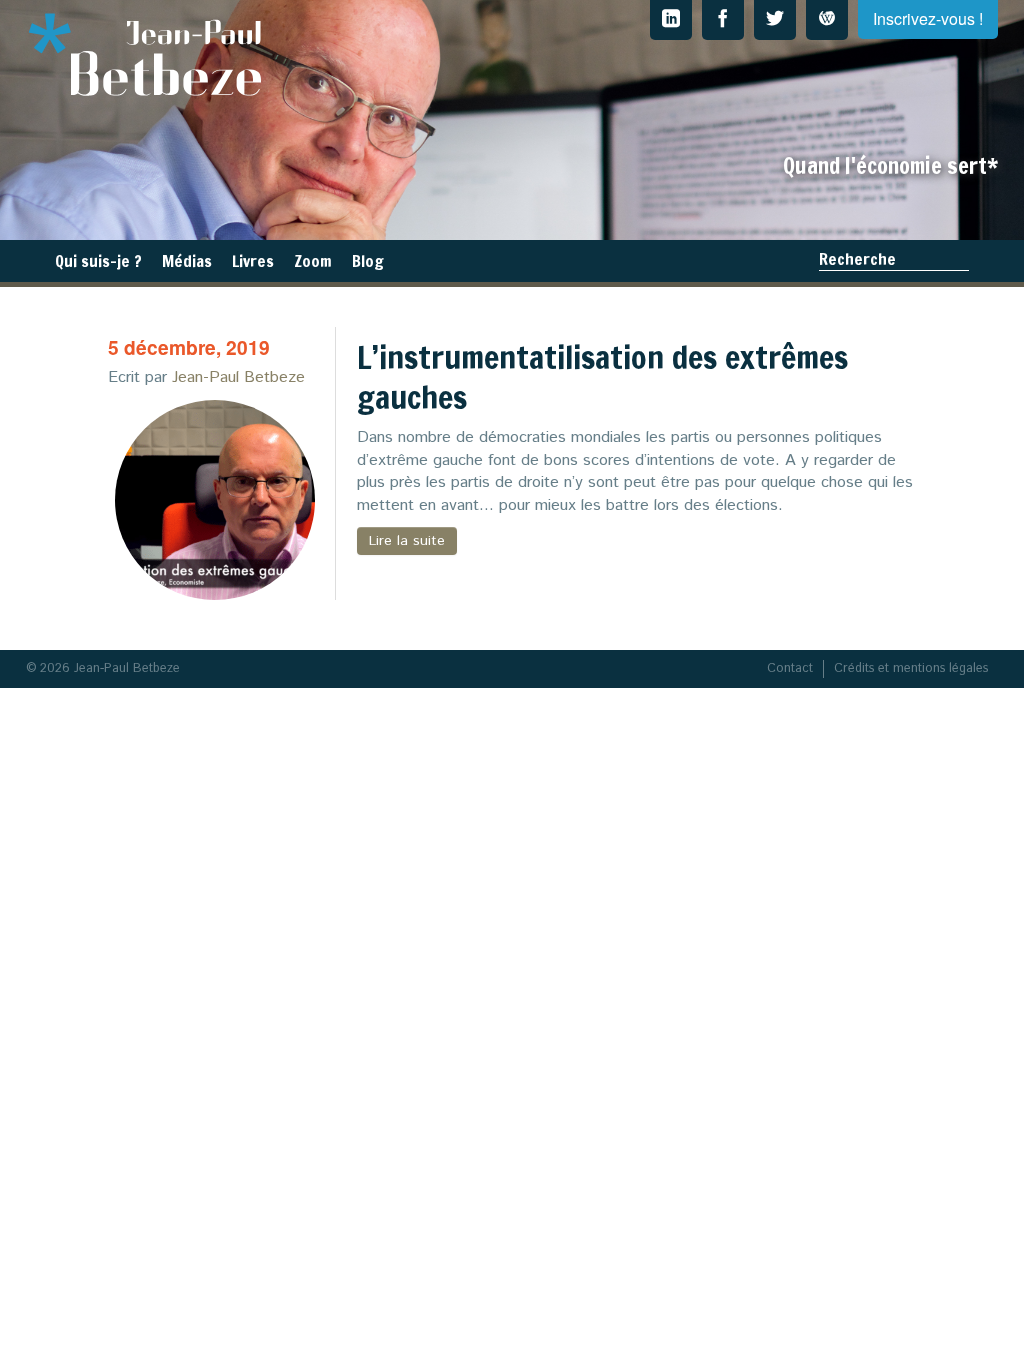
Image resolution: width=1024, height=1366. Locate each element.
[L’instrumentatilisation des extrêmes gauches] (215, 500)
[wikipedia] (827, 20)
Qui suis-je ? (98, 261)
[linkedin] (671, 20)
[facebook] (723, 20)
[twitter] (775, 20)
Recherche (857, 259)
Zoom (313, 261)
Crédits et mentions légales (911, 668)
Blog (368, 261)
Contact (790, 668)
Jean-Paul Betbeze (238, 377)
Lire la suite (407, 541)
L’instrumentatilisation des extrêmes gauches (602, 377)
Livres (253, 261)
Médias (187, 261)
